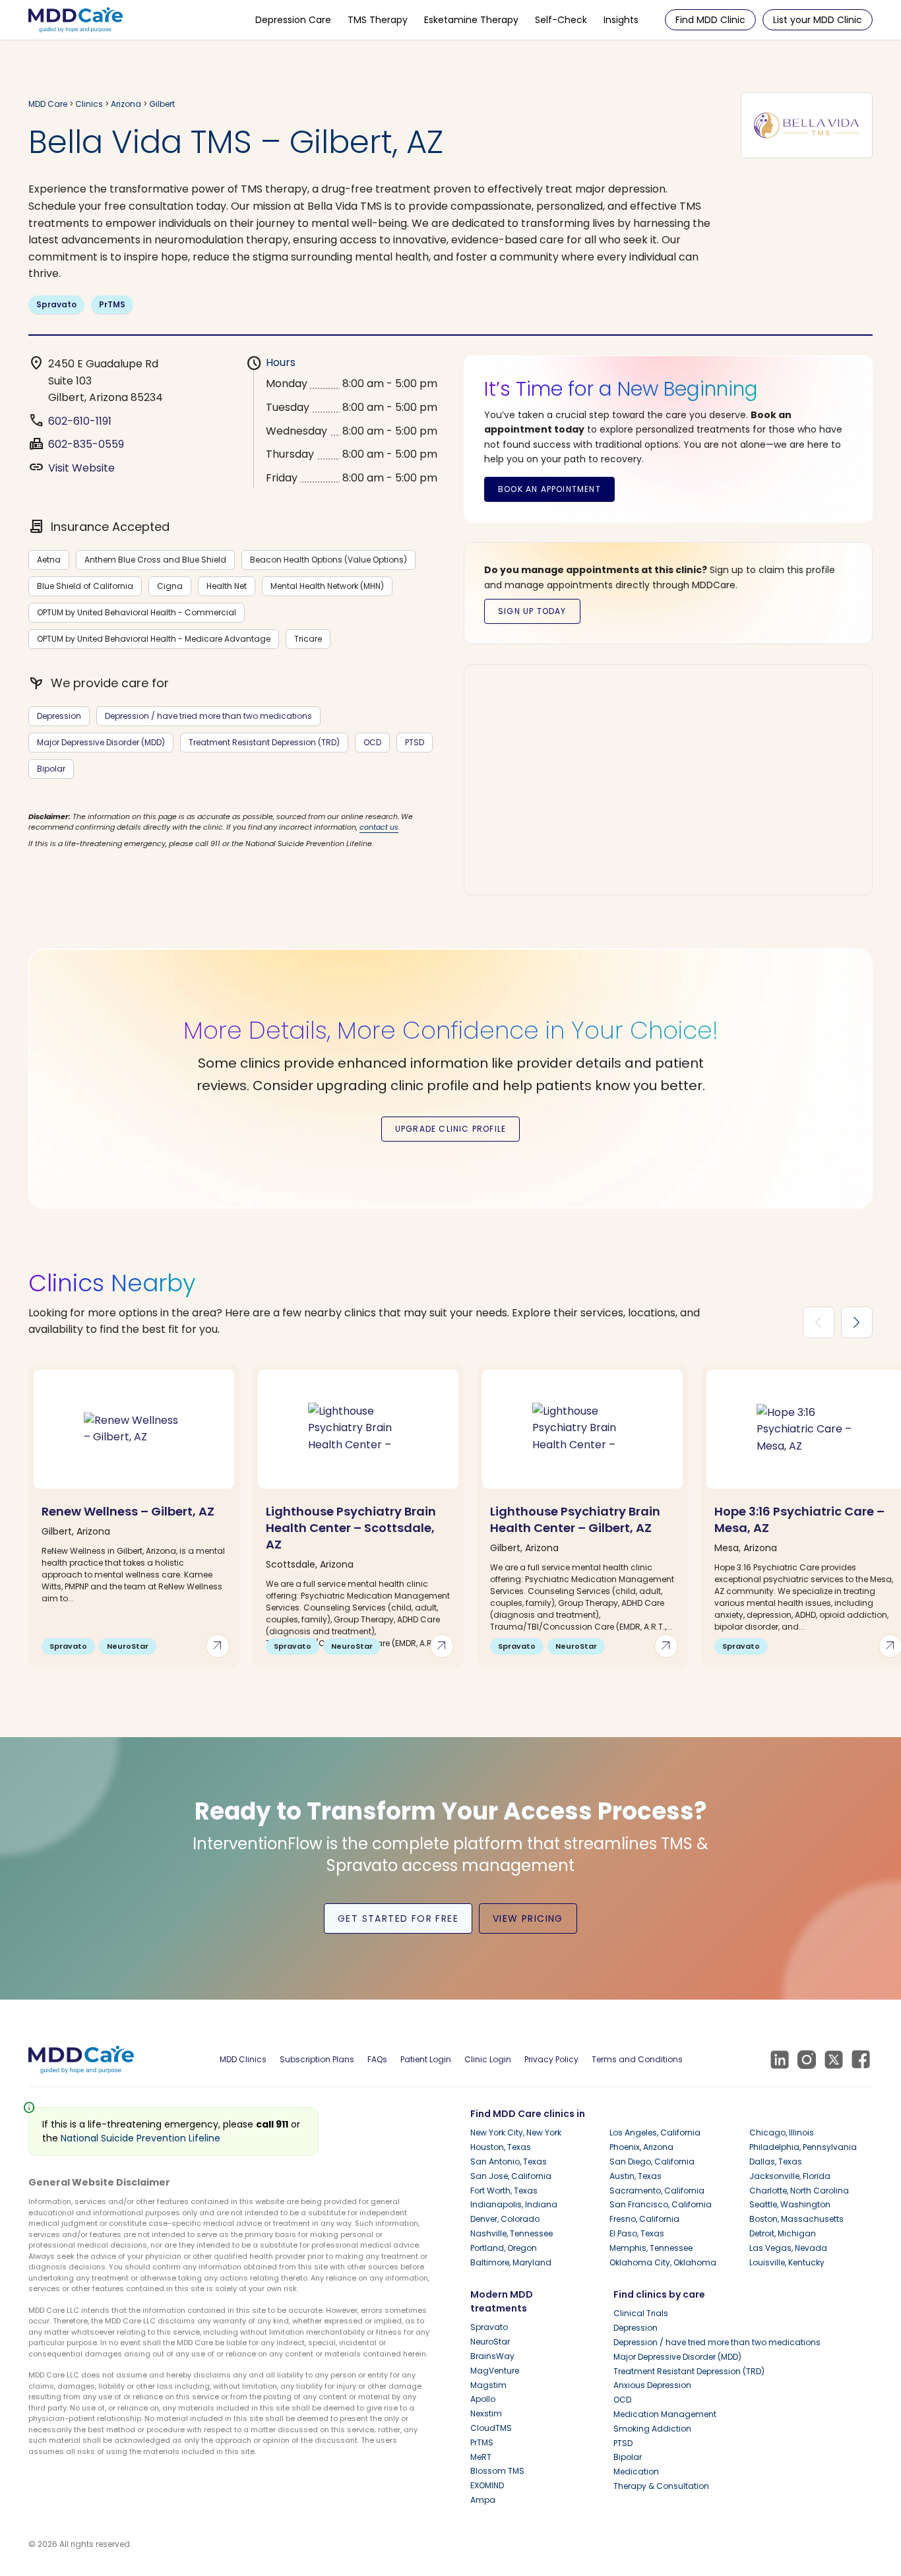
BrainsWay (492, 2356)
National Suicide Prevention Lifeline (140, 2138)
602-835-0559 (86, 444)
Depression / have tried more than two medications (208, 716)
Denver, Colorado (505, 2219)
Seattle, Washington (790, 2204)
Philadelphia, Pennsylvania (803, 2147)
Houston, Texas (501, 2147)
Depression (59, 716)
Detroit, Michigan (783, 2233)
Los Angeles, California (655, 2132)
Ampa (483, 2500)
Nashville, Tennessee (512, 2233)
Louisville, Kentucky (787, 2262)
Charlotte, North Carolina (799, 2191)
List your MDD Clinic (818, 20)
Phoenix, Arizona (641, 2147)
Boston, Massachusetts (796, 2219)
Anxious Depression (652, 2385)
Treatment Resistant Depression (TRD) (264, 742)
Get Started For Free (398, 1918)
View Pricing (528, 1918)
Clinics (89, 104)
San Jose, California (511, 2176)
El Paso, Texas (637, 2233)
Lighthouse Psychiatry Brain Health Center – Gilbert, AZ (575, 1519)
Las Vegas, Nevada (788, 2248)
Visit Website (81, 468)
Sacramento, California (657, 2191)
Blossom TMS (497, 2471)
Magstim (488, 2385)
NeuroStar (490, 2342)
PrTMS (112, 304)
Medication (636, 2471)
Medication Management (665, 2414)
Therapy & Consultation (661, 2486)
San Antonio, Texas (509, 2162)
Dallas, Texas (776, 2162)
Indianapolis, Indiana (514, 2204)
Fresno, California (644, 2219)
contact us (379, 827)
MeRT (481, 2457)
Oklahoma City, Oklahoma (663, 2262)
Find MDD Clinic (710, 20)
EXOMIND (487, 2485)
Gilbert (162, 104)
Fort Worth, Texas (504, 2191)
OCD (372, 742)
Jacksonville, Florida (790, 2176)
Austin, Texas (636, 2176)
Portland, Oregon (504, 2248)
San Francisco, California (661, 2204)
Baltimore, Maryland (511, 2262)
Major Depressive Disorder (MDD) (101, 742)
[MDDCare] (76, 19)
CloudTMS (491, 2428)
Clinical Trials (641, 2313)
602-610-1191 (80, 421)
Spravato (56, 304)
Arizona (127, 104)
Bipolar (51, 769)
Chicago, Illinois (782, 2132)
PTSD (415, 742)
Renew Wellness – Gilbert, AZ (128, 1511)
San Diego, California (652, 2162)
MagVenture (495, 2371)
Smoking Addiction (652, 2429)
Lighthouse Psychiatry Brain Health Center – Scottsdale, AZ (351, 1528)
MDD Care (48, 104)
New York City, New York (516, 2132)
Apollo (483, 2399)
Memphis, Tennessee (651, 2248)
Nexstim (486, 2413)
